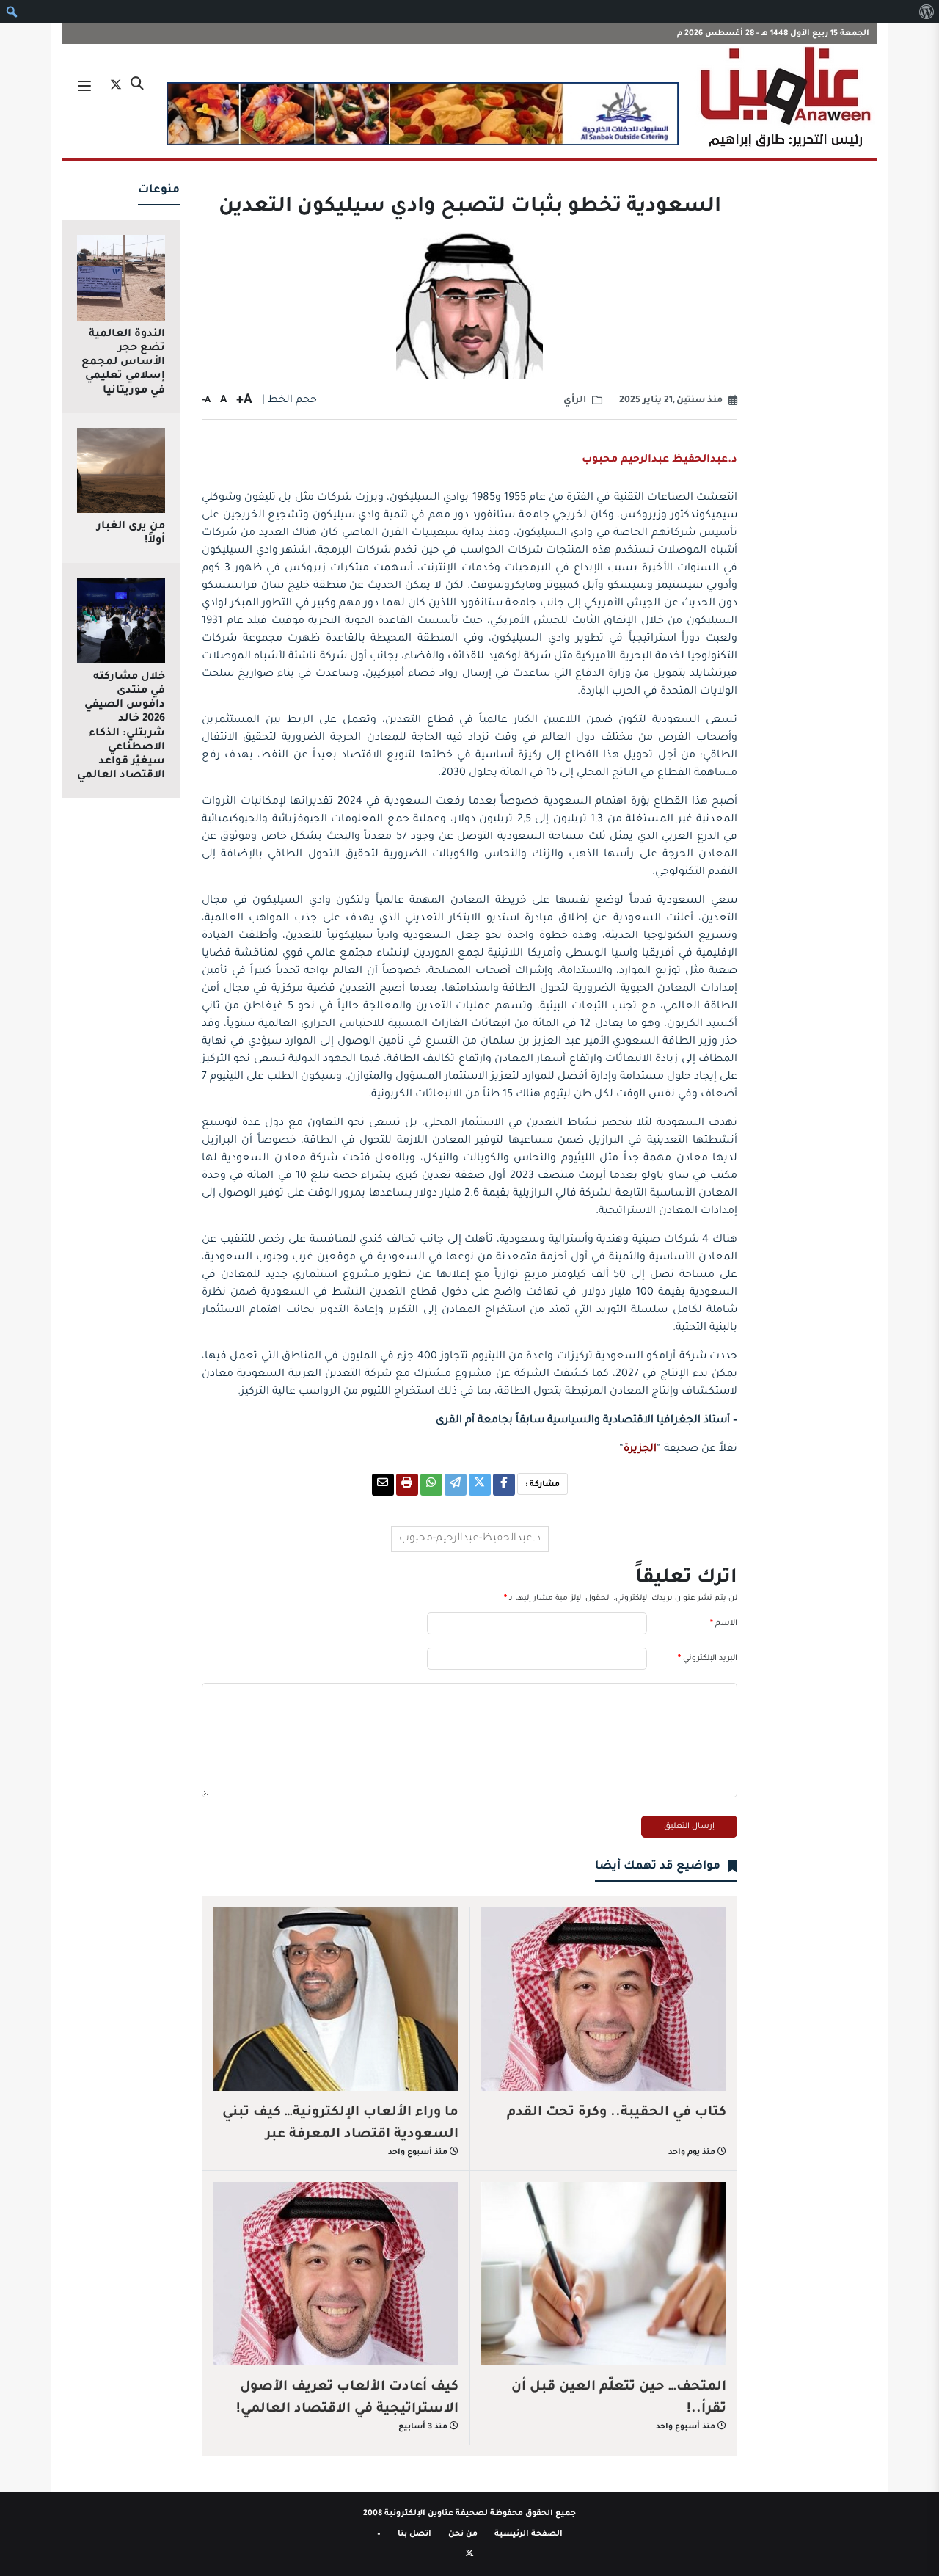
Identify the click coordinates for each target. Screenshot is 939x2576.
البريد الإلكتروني (708, 1659)
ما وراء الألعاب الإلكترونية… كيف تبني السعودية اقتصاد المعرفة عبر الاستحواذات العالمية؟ (340, 2135)
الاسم (724, 1623)
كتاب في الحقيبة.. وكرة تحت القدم (617, 2113)
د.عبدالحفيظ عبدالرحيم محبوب (660, 460)
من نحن (463, 2534)
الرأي (575, 401)
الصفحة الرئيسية (529, 2534)
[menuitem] (926, 12)
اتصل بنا (414, 2534)
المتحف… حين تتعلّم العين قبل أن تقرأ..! (619, 2398)
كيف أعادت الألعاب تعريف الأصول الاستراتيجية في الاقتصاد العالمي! (347, 2398)
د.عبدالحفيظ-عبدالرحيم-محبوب (470, 1539)
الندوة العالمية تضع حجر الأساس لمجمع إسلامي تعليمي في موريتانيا (123, 363)
